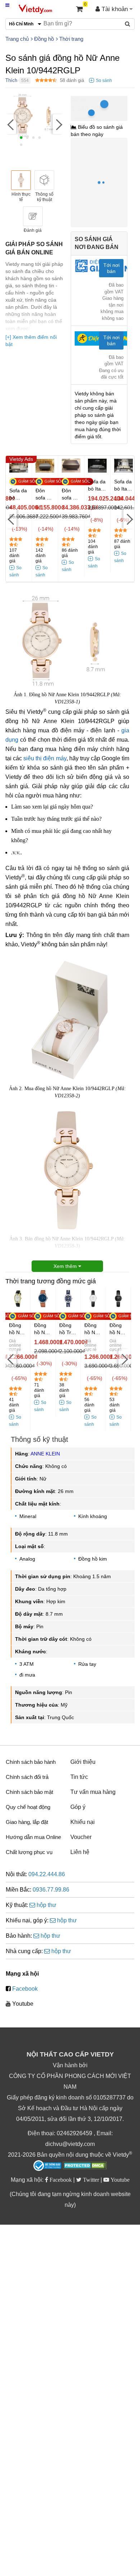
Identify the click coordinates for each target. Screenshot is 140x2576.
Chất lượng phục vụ (29, 1852)
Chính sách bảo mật (29, 1792)
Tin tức (79, 1777)
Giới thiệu (83, 1762)
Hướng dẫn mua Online (33, 1837)
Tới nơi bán (111, 268)
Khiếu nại (83, 1822)
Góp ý (78, 1807)
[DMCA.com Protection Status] (85, 2166)
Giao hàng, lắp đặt (27, 1822)
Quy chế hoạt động (28, 1807)
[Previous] (11, 124)
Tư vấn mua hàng (93, 1792)
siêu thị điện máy (45, 758)
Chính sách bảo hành (31, 1762)
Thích (11, 80)
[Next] (58, 124)
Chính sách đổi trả (27, 1777)
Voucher (81, 1837)
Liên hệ (80, 1852)
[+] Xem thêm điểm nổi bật (31, 341)
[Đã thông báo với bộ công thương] (47, 2166)
